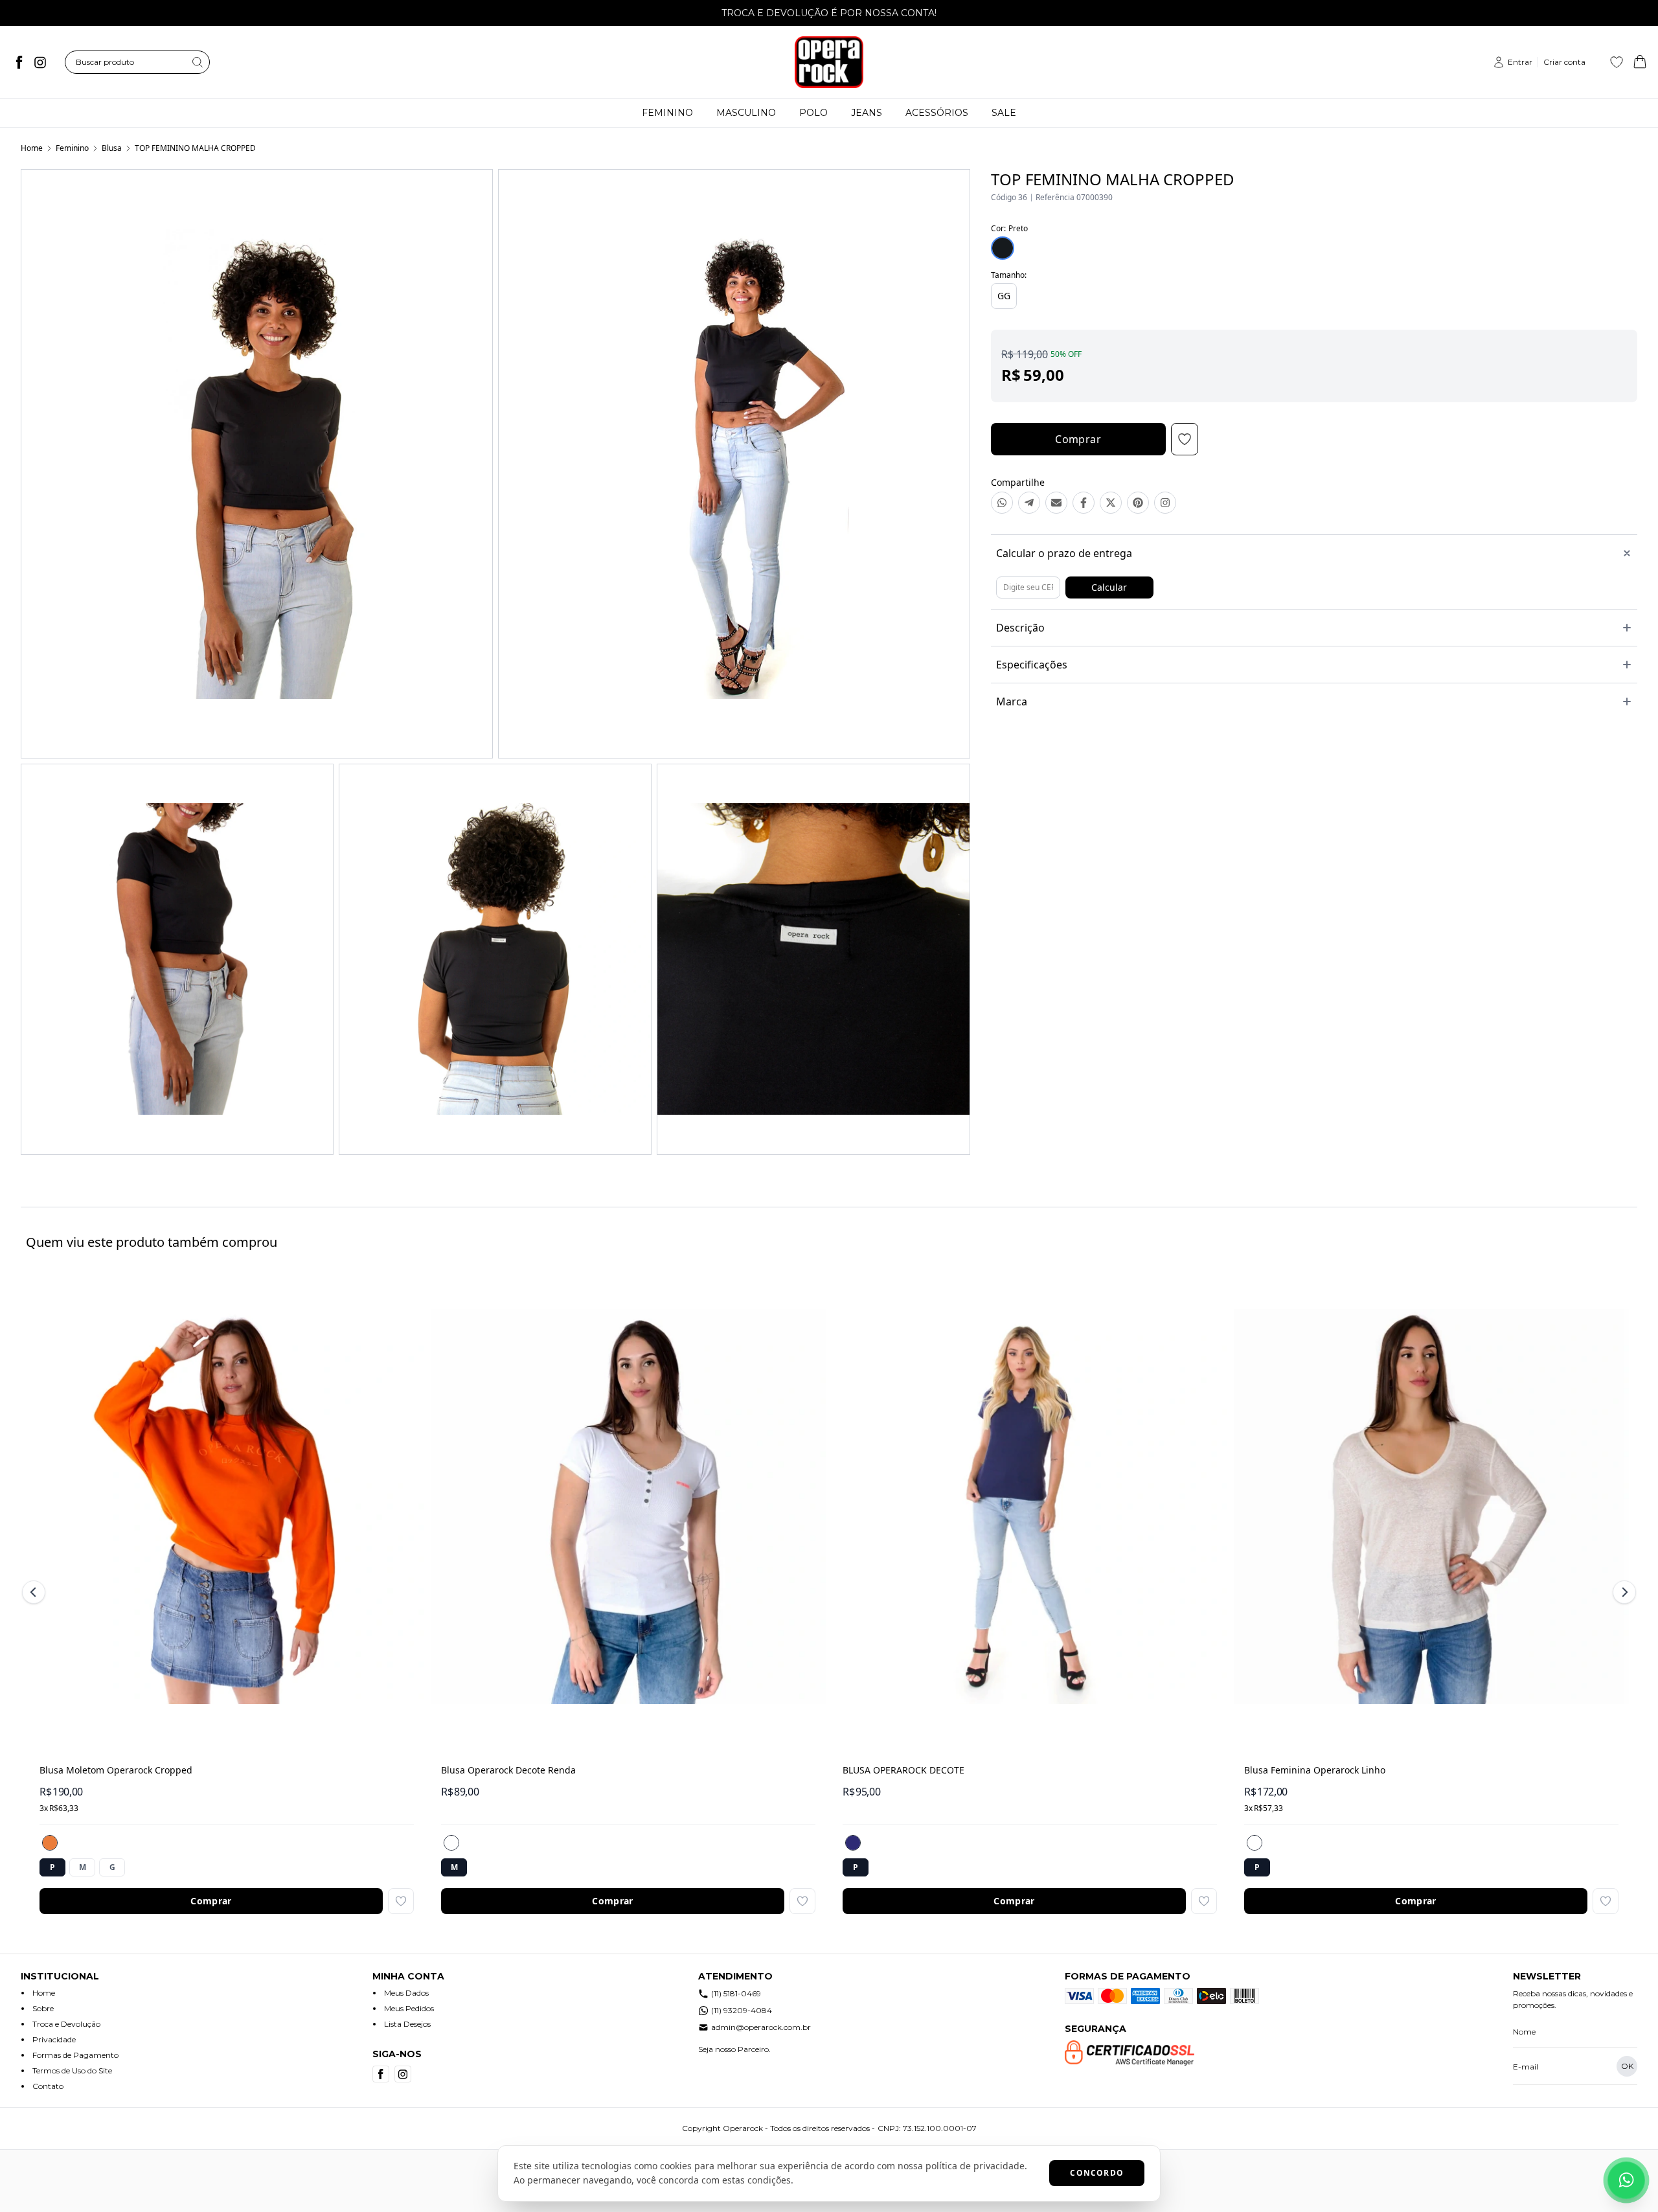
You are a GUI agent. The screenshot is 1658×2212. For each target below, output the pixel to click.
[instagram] (40, 62)
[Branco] (451, 1843)
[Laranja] (50, 1843)
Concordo (1097, 2173)
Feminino (72, 148)
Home (32, 148)
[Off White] (1255, 1843)
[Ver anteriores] (36, 1592)
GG (1004, 296)
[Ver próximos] (1622, 1592)
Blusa (112, 148)
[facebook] (19, 62)
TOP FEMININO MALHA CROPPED (195, 148)
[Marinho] (853, 1843)
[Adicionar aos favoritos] (401, 1901)
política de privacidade (975, 2166)
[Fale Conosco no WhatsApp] (1626, 2180)
